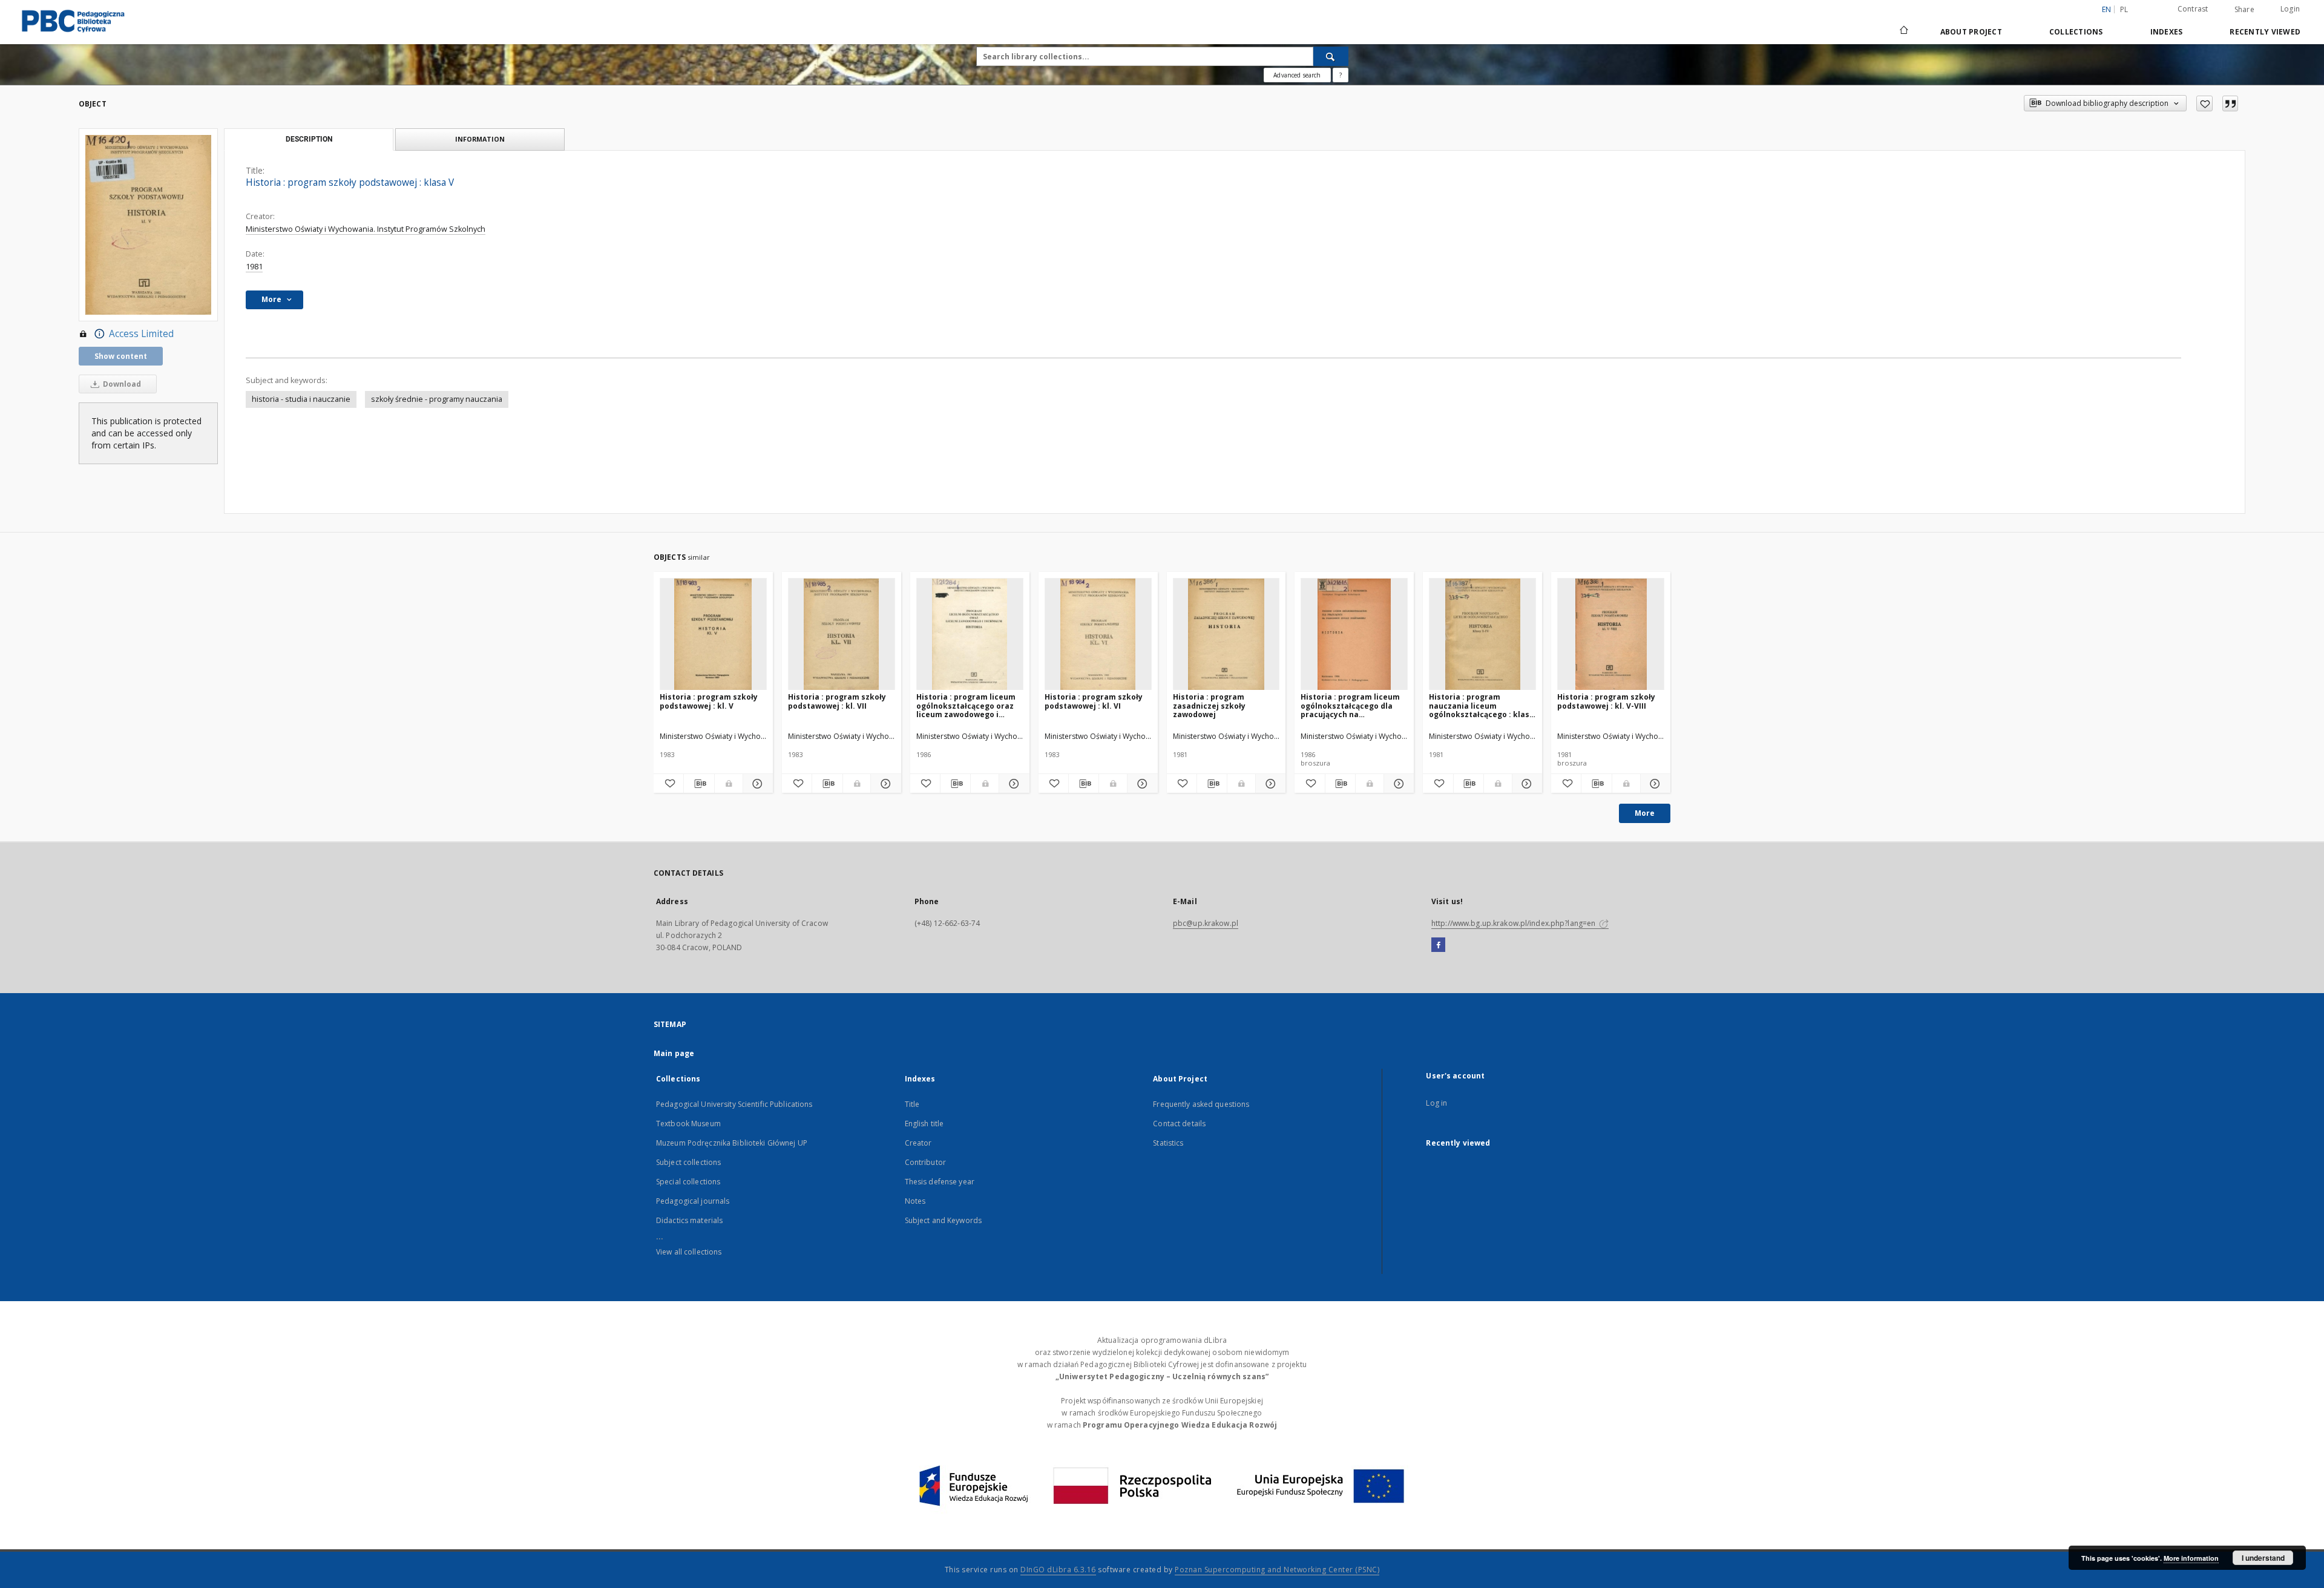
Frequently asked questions (1201, 1104)
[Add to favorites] (2204, 103)
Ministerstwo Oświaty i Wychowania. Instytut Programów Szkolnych (366, 229)
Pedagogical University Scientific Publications (734, 1104)
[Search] (1331, 56)
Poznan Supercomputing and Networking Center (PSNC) (1277, 1570)
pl (2124, 9)
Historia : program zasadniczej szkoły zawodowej (1209, 705)
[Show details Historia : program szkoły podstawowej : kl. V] (756, 784)
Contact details (1179, 1124)
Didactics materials (689, 1220)
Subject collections (688, 1162)
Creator (918, 1143)
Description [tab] (309, 139)
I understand (2263, 1558)
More (1645, 813)
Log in (1436, 1103)
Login (2290, 9)
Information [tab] (480, 139)
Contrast (2193, 9)
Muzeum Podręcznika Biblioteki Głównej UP (732, 1143)
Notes (915, 1201)
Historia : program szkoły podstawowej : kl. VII (837, 701)
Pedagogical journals (693, 1201)
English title (924, 1124)
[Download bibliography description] (699, 784)
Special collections (688, 1182)
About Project (1971, 32)
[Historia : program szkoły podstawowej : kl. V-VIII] (1611, 635)
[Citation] (2230, 103)
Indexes (2167, 32)
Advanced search (1297, 75)
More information (2191, 1558)
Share (2244, 10)
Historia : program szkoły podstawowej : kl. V (709, 701)
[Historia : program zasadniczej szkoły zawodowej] (1226, 635)
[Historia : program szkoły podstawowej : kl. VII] (842, 635)
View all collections (689, 1252)
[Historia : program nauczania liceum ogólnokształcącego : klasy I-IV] (1482, 635)
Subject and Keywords (943, 1220)
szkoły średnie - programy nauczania (437, 399)
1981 (254, 267)
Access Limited (141, 334)
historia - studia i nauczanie (301, 399)
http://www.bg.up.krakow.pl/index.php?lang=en (1514, 923)
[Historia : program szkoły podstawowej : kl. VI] (1098, 635)
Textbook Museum (688, 1124)
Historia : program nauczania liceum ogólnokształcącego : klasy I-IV (1481, 705)
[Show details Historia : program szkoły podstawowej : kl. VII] (884, 784)
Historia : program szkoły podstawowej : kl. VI (1094, 701)
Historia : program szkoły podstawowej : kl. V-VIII (1606, 701)
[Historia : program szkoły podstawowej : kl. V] (713, 635)
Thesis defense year (940, 1182)
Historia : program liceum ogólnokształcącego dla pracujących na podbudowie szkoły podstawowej (1350, 705)
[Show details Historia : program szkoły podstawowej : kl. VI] (1141, 784)
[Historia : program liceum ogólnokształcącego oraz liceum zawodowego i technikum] (970, 635)
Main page (674, 1053)
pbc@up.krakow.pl (1206, 923)
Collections (2076, 32)
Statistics (1168, 1143)
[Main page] (1903, 31)
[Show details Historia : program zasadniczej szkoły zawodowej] (1269, 784)
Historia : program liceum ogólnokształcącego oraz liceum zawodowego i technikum (966, 705)
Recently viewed (2265, 32)
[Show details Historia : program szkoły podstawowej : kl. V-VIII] (1654, 784)
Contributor (925, 1162)
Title (912, 1104)
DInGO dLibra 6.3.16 (1058, 1570)
